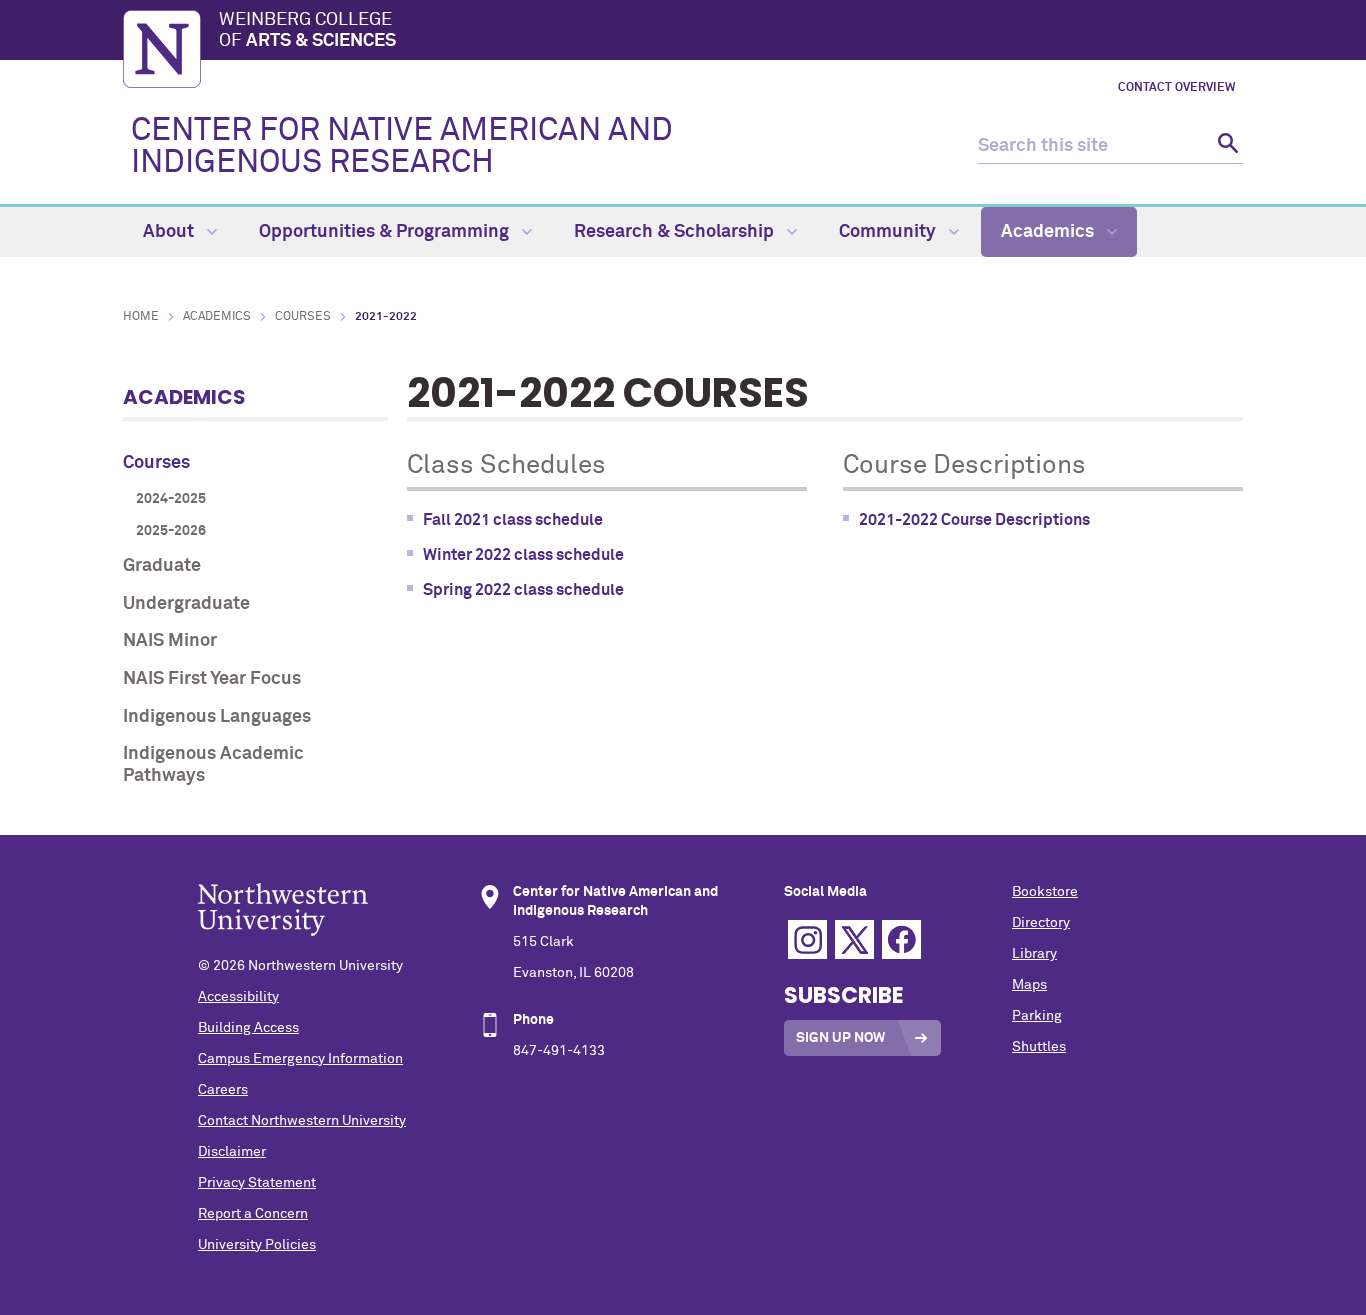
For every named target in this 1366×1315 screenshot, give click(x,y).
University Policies (257, 1245)
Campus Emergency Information (300, 1059)
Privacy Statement (257, 1183)
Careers (223, 1090)
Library (1034, 954)
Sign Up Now (840, 1038)
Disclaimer (232, 1152)
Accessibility (238, 997)
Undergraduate (186, 604)
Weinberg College (307, 31)
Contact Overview (1176, 88)
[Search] (1225, 146)
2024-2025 (171, 499)
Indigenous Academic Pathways (213, 765)
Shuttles (1039, 1047)
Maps (1029, 985)
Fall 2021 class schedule (513, 520)
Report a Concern (253, 1214)
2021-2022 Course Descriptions (974, 520)
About (170, 232)
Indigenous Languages (217, 717)
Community (889, 232)
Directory (1041, 923)
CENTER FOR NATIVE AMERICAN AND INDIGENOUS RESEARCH (402, 147)
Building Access (248, 1028)
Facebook (901, 939)
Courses (303, 317)
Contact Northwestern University (302, 1121)
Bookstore (1045, 892)
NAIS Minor (170, 641)
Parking (1037, 1016)
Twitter (854, 939)
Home (141, 317)
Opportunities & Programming (386, 232)
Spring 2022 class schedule (523, 590)
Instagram (807, 939)
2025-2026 (171, 531)
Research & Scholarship (676, 232)
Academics (1049, 232)
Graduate (162, 566)
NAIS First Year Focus (212, 679)
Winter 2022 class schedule (523, 555)
